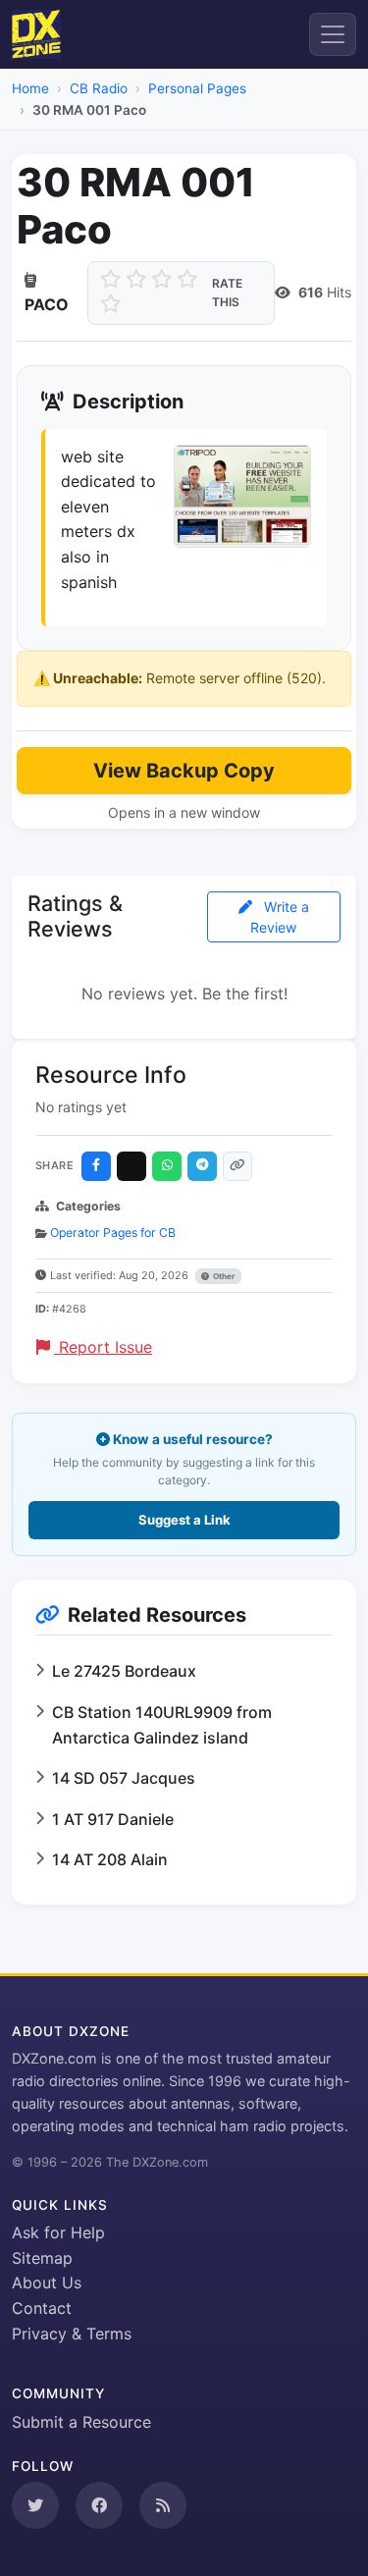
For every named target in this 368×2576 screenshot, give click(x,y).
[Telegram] (202, 1166)
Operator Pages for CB (113, 1233)
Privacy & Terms (72, 2334)
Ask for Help (58, 2232)
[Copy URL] (237, 1166)
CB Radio (99, 88)
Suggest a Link (184, 1520)
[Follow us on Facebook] (99, 2505)
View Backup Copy (184, 771)
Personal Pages (197, 88)
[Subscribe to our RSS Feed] (163, 2505)
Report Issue (103, 1347)
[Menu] (333, 34)
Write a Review (280, 917)
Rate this (227, 293)
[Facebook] (96, 1166)
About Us (47, 2282)
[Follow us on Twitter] (35, 2505)
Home (30, 88)
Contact (42, 2308)
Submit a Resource (81, 2422)
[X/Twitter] (131, 1166)
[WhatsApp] (167, 1166)
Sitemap (42, 2258)
